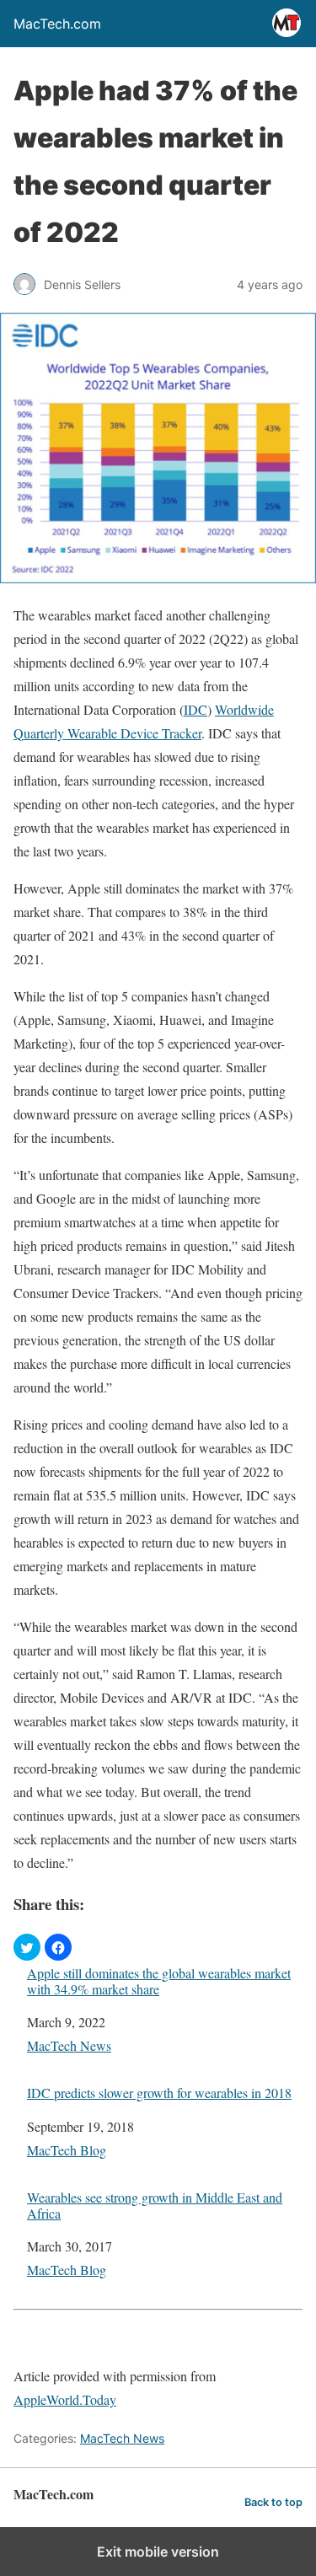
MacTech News (69, 2045)
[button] (27, 1947)
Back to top (273, 2502)
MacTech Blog (67, 2150)
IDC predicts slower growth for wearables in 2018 (159, 2093)
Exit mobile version (158, 2552)
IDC (195, 709)
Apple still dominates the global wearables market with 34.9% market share (159, 1981)
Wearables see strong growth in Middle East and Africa (155, 2205)
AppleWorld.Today (65, 2399)
